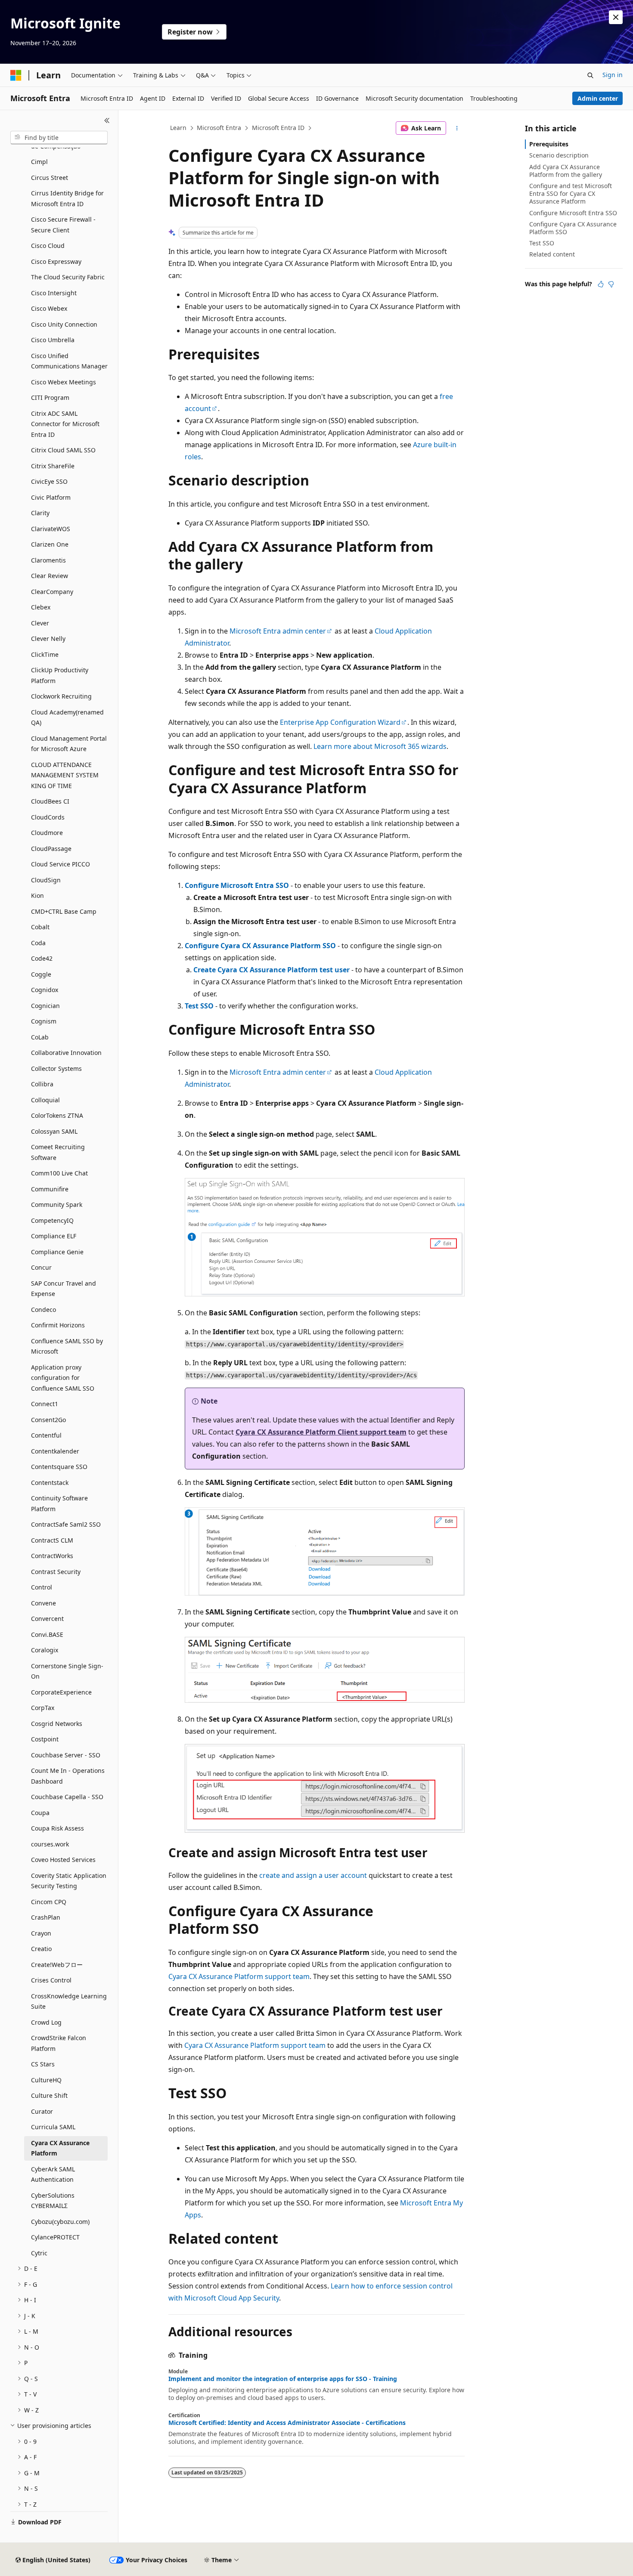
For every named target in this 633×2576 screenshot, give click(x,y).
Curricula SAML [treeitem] (53, 2127)
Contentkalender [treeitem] (55, 1451)
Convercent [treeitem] (47, 1619)
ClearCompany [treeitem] (52, 592)
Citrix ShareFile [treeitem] (53, 466)
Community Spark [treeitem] (57, 1205)
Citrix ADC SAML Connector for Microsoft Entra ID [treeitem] (65, 424)
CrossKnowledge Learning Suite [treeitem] (69, 2001)
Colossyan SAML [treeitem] (54, 1131)
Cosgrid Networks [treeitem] (57, 1724)
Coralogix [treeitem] (45, 1650)
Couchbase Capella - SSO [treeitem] (67, 1797)
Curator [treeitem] (42, 2111)
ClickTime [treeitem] (45, 654)
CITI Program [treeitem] (50, 397)
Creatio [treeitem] (41, 1949)
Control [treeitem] (42, 1587)
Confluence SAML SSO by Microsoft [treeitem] (67, 1346)
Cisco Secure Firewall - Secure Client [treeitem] (63, 225)
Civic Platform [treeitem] (51, 497)
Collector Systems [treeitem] (56, 1068)
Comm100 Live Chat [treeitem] (59, 1173)
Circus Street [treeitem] (50, 178)
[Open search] (590, 75)
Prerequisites (549, 144)
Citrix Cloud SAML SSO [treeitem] (63, 450)
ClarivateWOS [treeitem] (51, 529)
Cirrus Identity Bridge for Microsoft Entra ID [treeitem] (67, 198)
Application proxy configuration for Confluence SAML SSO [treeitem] (63, 1378)
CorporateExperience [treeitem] (61, 1692)
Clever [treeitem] (40, 623)
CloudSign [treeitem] (46, 880)
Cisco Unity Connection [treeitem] (64, 324)
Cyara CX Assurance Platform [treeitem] (60, 2148)
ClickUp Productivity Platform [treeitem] (60, 675)
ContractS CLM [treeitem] (52, 1540)
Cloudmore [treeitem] (47, 833)
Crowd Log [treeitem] (46, 2022)
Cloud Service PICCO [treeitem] (61, 864)
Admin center (598, 98)
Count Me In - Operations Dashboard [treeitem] (68, 1776)
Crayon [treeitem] (41, 1933)
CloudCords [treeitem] (48, 817)
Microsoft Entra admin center (278, 631)
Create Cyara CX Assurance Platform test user (272, 970)
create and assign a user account (313, 1875)
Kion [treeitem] (37, 895)
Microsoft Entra (219, 128)
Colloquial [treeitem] (45, 1100)
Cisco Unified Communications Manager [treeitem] (69, 361)
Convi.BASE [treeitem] (47, 1634)
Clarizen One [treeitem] (50, 544)
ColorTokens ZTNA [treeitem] (57, 1115)
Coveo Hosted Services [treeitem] (63, 1860)
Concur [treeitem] (41, 1267)
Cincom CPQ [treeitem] (49, 1902)
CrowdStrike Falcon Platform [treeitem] (59, 2043)
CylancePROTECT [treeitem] (55, 2237)
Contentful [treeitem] (46, 1435)
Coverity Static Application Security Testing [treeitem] (69, 1881)
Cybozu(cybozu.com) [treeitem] (60, 2222)
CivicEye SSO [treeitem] (49, 481)
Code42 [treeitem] (42, 958)
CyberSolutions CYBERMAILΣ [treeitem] (53, 2201)
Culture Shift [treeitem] (49, 2095)
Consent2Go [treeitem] (48, 1420)
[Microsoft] (16, 75)
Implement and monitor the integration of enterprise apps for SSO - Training (283, 2379)
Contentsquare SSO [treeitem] (59, 1467)
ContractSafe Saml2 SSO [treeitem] (66, 1524)
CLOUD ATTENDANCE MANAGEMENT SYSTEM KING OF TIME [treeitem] (65, 775)
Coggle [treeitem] (41, 974)
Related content (552, 254)
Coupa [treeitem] (40, 1813)
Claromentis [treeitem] (48, 560)
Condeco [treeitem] (43, 1310)
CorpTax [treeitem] (43, 1708)
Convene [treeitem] (43, 1603)
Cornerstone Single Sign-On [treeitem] (67, 1671)
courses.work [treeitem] (50, 1844)
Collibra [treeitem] (42, 1084)
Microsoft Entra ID (278, 128)
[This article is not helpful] (611, 284)
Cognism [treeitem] (44, 1021)
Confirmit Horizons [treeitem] (58, 1325)
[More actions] (457, 128)
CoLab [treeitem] (40, 1037)
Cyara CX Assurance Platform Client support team (321, 1432)
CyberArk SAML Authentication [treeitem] (53, 2174)
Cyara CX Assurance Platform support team (239, 1976)
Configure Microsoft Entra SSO (237, 885)
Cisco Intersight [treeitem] (54, 293)
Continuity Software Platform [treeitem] (59, 1503)
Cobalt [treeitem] (40, 927)
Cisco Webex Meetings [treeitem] (64, 382)
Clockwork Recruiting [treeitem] (61, 696)
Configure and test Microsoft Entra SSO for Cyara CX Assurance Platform (571, 193)
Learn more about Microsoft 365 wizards (380, 746)
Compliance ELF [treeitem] (54, 1236)
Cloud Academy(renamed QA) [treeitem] (67, 717)
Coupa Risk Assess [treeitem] (57, 1828)
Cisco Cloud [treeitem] (48, 246)
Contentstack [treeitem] (50, 1483)
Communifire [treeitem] (50, 1189)
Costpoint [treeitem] (45, 1739)
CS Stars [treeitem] (43, 2064)
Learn (178, 128)
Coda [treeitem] (38, 943)
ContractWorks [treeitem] (52, 1556)
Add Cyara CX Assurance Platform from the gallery (566, 171)
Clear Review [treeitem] (50, 576)
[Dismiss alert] (616, 17)
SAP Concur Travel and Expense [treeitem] (64, 1289)
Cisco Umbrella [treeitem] (53, 340)
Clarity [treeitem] (40, 513)
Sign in (613, 75)
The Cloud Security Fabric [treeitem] (68, 277)
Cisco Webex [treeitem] (49, 308)
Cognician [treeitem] (45, 1006)
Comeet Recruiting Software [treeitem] (58, 1152)
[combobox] (59, 138)
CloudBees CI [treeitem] (50, 801)
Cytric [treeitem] (39, 2253)
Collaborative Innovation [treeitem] (66, 1053)
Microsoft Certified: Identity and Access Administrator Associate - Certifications (287, 2423)
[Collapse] (107, 121)
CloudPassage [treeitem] (51, 849)
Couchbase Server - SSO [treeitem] (66, 1755)
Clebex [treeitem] (41, 607)
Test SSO (199, 1006)
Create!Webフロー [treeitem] (57, 1965)
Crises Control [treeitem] (51, 1980)
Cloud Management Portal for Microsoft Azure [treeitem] (69, 744)
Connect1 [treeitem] (45, 1404)
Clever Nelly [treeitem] (48, 639)
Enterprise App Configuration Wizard (340, 722)
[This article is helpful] (601, 284)
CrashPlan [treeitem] (46, 1917)
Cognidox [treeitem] (45, 990)
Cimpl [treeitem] (39, 162)
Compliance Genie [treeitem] (57, 1252)
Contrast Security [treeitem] (56, 1572)
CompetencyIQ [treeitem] (52, 1220)
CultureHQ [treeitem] (46, 2080)
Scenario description (559, 155)
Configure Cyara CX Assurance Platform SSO (260, 946)
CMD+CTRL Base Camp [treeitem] (64, 911)
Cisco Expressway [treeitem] (56, 261)
